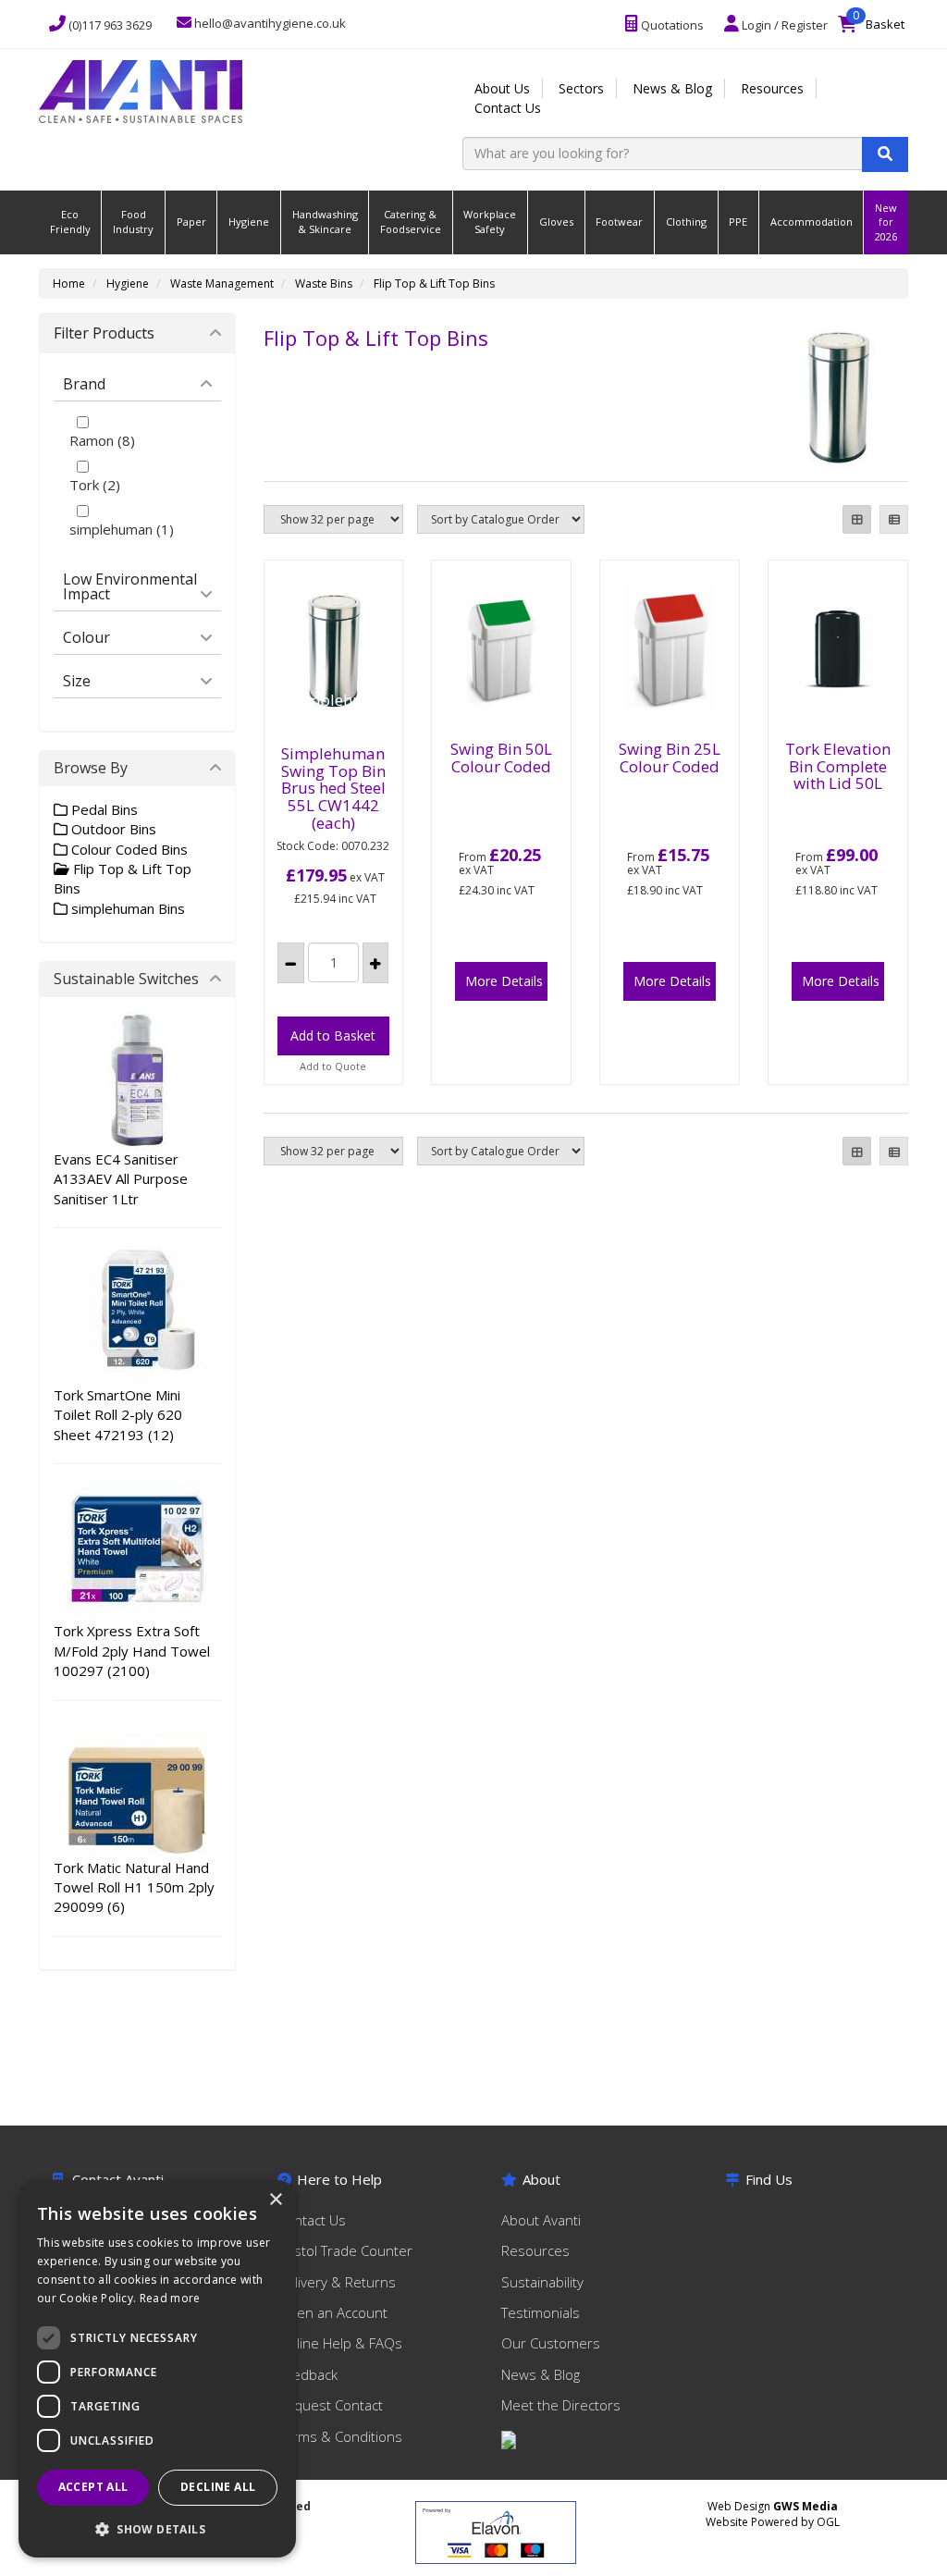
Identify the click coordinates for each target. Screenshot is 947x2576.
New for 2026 (886, 222)
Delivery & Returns (337, 2282)
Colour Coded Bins (128, 849)
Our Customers (551, 2343)
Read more (170, 2298)
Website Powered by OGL (773, 2522)
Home (69, 283)
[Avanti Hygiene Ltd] (141, 90)
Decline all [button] (218, 2487)
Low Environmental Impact (130, 586)
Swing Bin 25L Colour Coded (670, 758)
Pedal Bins (103, 809)
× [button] (275, 2200)
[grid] (857, 519)
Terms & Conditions (340, 2436)
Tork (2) (95, 485)
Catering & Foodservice (411, 222)
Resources (772, 88)
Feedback (307, 2374)
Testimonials (541, 2312)
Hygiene (249, 222)
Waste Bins (324, 283)
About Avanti (541, 2220)
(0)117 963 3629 (109, 25)
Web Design (773, 2506)
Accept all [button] (93, 2487)
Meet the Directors (561, 2405)
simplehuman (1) (122, 529)
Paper (191, 222)
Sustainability (542, 2282)
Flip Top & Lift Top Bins (434, 283)
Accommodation (812, 222)
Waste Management (222, 283)
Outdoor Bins (112, 829)
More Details (504, 981)
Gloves (556, 222)
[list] (894, 519)
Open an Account (332, 2312)
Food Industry (133, 222)
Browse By (91, 768)
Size (77, 681)
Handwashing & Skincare (325, 222)
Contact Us (508, 108)
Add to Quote (333, 1066)
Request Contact (330, 2405)
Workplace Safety (490, 222)
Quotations (671, 25)
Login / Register (783, 25)
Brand (84, 384)
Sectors (581, 88)
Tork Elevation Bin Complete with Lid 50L (838, 766)
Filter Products (104, 333)
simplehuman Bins (126, 908)
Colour (86, 637)
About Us (502, 88)
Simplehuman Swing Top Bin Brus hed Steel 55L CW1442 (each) (333, 788)
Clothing (686, 222)
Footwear (619, 222)
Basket (876, 20)
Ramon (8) (102, 440)
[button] (157, 2528)
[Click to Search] (885, 154)
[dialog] (157, 2369)
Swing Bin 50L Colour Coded (501, 758)
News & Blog (672, 88)
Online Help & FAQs (340, 2343)
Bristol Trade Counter (345, 2250)
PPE (738, 222)
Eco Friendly (70, 222)
